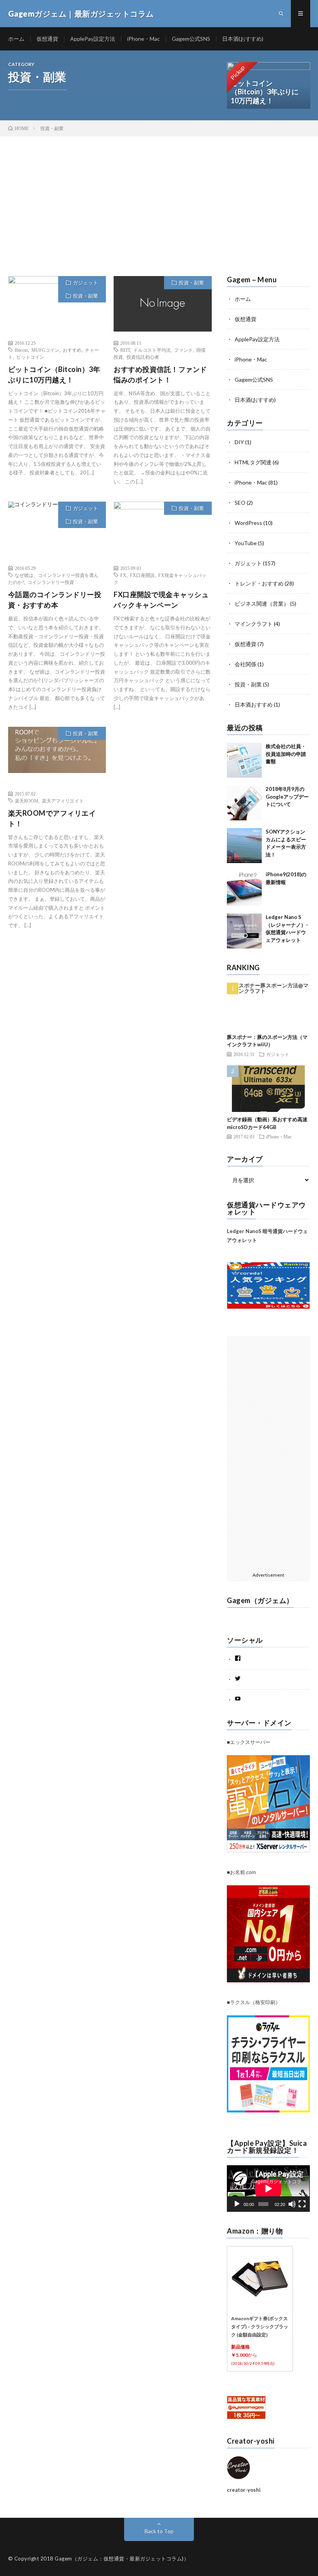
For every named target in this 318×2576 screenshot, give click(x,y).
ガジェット (86, 283)
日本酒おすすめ (254, 704)
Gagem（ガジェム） (260, 1600)
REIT (125, 350)
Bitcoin (21, 350)
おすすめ (72, 350)
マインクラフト (254, 624)
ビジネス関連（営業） (262, 604)
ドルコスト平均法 (152, 350)
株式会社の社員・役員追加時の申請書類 (286, 754)
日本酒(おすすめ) (243, 39)
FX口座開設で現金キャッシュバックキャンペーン (161, 600)
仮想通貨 (47, 39)
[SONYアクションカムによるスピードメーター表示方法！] (244, 846)
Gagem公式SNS (191, 39)
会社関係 (245, 664)
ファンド (183, 350)
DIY (239, 442)
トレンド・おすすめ (259, 583)
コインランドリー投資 (51, 582)
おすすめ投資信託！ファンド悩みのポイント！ (160, 374)
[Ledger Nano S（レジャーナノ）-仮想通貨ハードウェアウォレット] (244, 931)
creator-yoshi (244, 2490)
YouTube (246, 543)
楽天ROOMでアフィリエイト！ (52, 818)
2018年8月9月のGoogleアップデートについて (287, 796)
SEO (240, 503)
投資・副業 (86, 296)
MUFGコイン (45, 350)
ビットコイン (30, 357)
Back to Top (159, 2531)
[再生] (237, 2204)
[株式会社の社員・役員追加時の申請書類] (244, 760)
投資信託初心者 (143, 357)
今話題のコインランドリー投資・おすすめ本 (55, 600)
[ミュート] (292, 2204)
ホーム (16, 39)
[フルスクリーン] (302, 2204)
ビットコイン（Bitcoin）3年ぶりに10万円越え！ (54, 374)
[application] (268, 2189)
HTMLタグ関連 (253, 462)
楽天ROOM (27, 801)
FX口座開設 (142, 575)
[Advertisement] (159, 195)
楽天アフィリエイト (63, 801)
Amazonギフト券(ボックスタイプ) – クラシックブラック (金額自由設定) (260, 2327)
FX (123, 575)
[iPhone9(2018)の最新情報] (244, 888)
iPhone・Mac (143, 39)
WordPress (248, 523)
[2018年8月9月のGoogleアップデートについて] (244, 803)
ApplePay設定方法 (93, 39)
